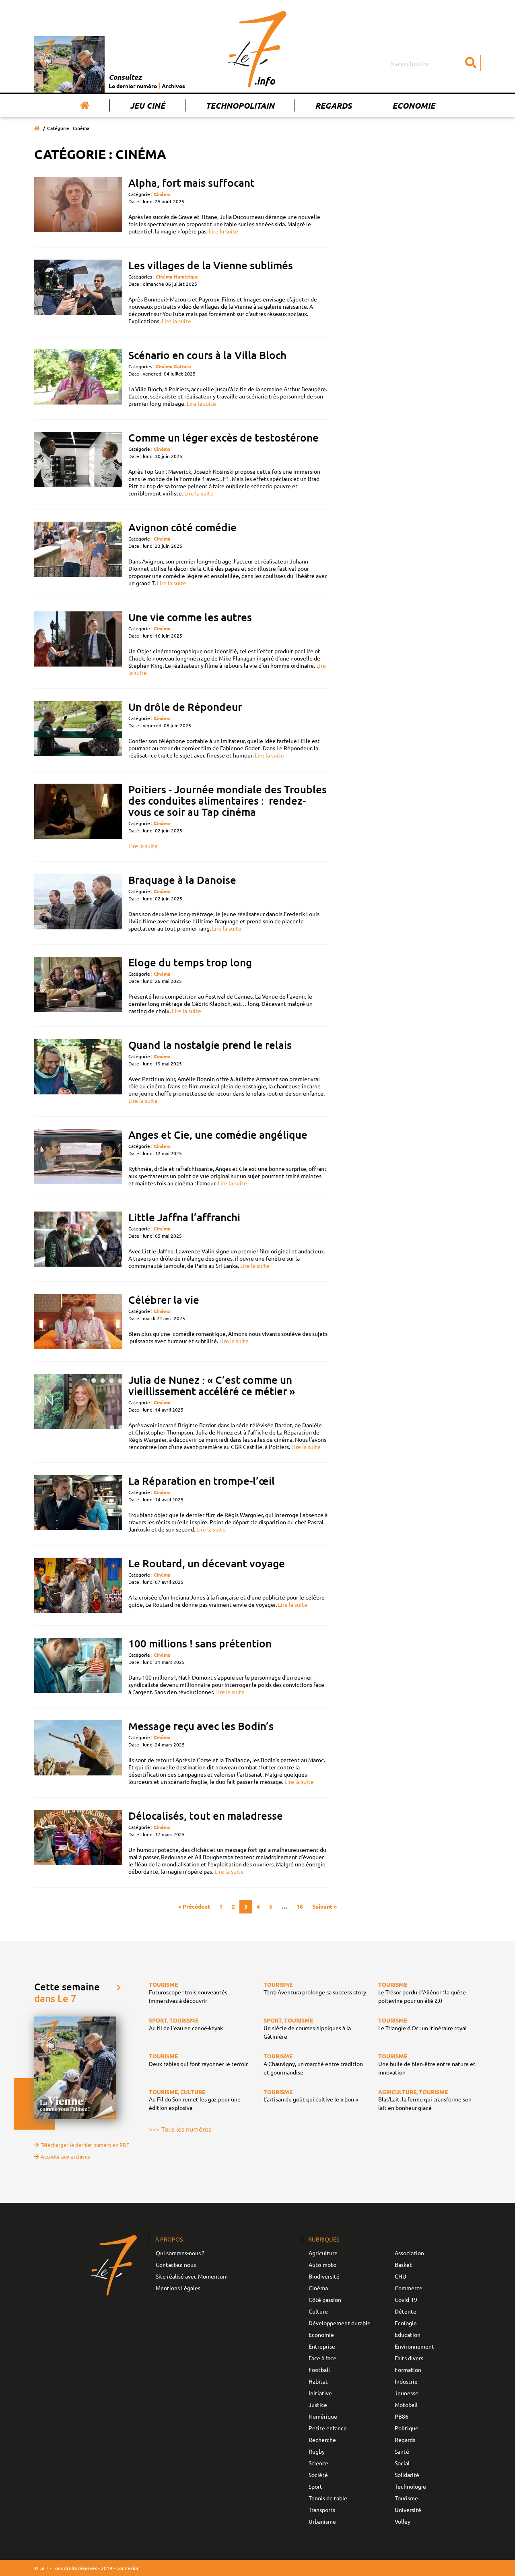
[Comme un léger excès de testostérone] (78, 464)
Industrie (406, 2381)
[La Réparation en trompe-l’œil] (78, 1504)
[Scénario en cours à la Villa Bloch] (78, 378)
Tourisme (406, 2498)
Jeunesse (407, 2393)
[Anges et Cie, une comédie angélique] (78, 1158)
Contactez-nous (176, 2264)
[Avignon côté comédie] (78, 554)
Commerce (409, 2288)
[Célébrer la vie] (78, 1322)
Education (408, 2334)
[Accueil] (85, 105)
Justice (318, 2405)
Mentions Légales (178, 2288)
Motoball (406, 2405)
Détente (406, 2311)
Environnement (414, 2346)
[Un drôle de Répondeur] (78, 730)
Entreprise (322, 2346)
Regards (333, 105)
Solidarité (407, 2475)
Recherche (322, 2440)
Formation (408, 2370)
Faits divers (409, 2358)
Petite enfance (328, 2428)
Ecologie (406, 2323)
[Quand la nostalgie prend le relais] (78, 1072)
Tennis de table (328, 2498)
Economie (414, 105)
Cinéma (162, 194)
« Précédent (194, 1906)
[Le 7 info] (257, 49)
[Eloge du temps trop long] (78, 986)
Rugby (317, 2451)
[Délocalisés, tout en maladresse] (78, 1842)
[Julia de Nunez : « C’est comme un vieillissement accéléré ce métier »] (78, 1412)
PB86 (402, 2416)
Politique (407, 2428)
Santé (402, 2451)
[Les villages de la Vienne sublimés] (78, 292)
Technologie (410, 2486)
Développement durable (340, 2323)
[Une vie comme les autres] (78, 644)
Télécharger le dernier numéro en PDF (85, 2145)
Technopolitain (240, 105)
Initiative (320, 2393)
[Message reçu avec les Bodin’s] (78, 1753)
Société (318, 2475)
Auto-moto (322, 2264)
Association (409, 2253)
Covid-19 (406, 2299)
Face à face (322, 2358)
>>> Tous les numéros (180, 2129)
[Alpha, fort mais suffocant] (78, 206)
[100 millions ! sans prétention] (78, 1667)
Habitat (318, 2381)
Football (319, 2370)
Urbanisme (322, 2521)
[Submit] (471, 63)
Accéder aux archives (65, 2156)
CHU (401, 2276)
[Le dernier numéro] (71, 64)
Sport (315, 2486)
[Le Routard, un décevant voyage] (78, 1585)
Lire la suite (224, 231)
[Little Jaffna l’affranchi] (78, 1240)
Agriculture (323, 2253)
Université (408, 2510)
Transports (322, 2510)
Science (318, 2463)
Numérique (186, 277)
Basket (403, 2264)
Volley (403, 2521)
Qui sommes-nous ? (180, 2253)
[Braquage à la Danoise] (78, 903)
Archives (173, 86)
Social (402, 2463)
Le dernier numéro (133, 86)
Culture (182, 366)
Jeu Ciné (147, 105)
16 (300, 1906)
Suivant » (324, 1906)
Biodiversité (324, 2276)
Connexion (128, 2568)
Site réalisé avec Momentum (192, 2276)
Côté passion (325, 2299)
